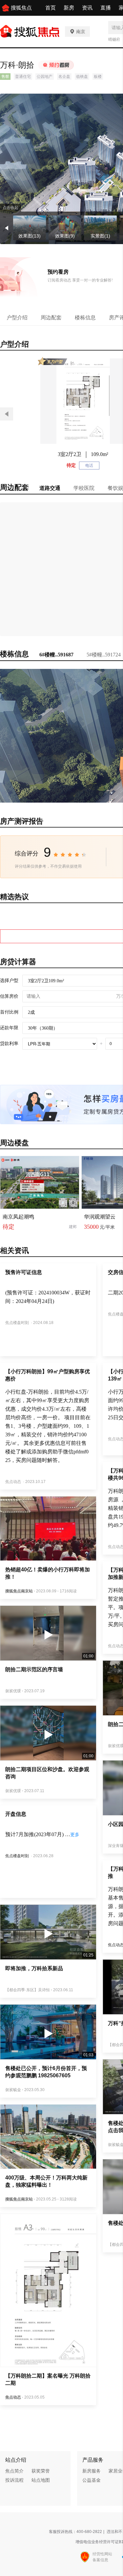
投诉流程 (14, 2480)
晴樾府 (114, 39)
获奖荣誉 (41, 2471)
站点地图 (41, 2480)
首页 (51, 8)
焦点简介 (14, 2471)
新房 (69, 8)
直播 (106, 8)
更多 (75, 1835)
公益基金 (92, 2480)
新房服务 (92, 2471)
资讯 (87, 8)
